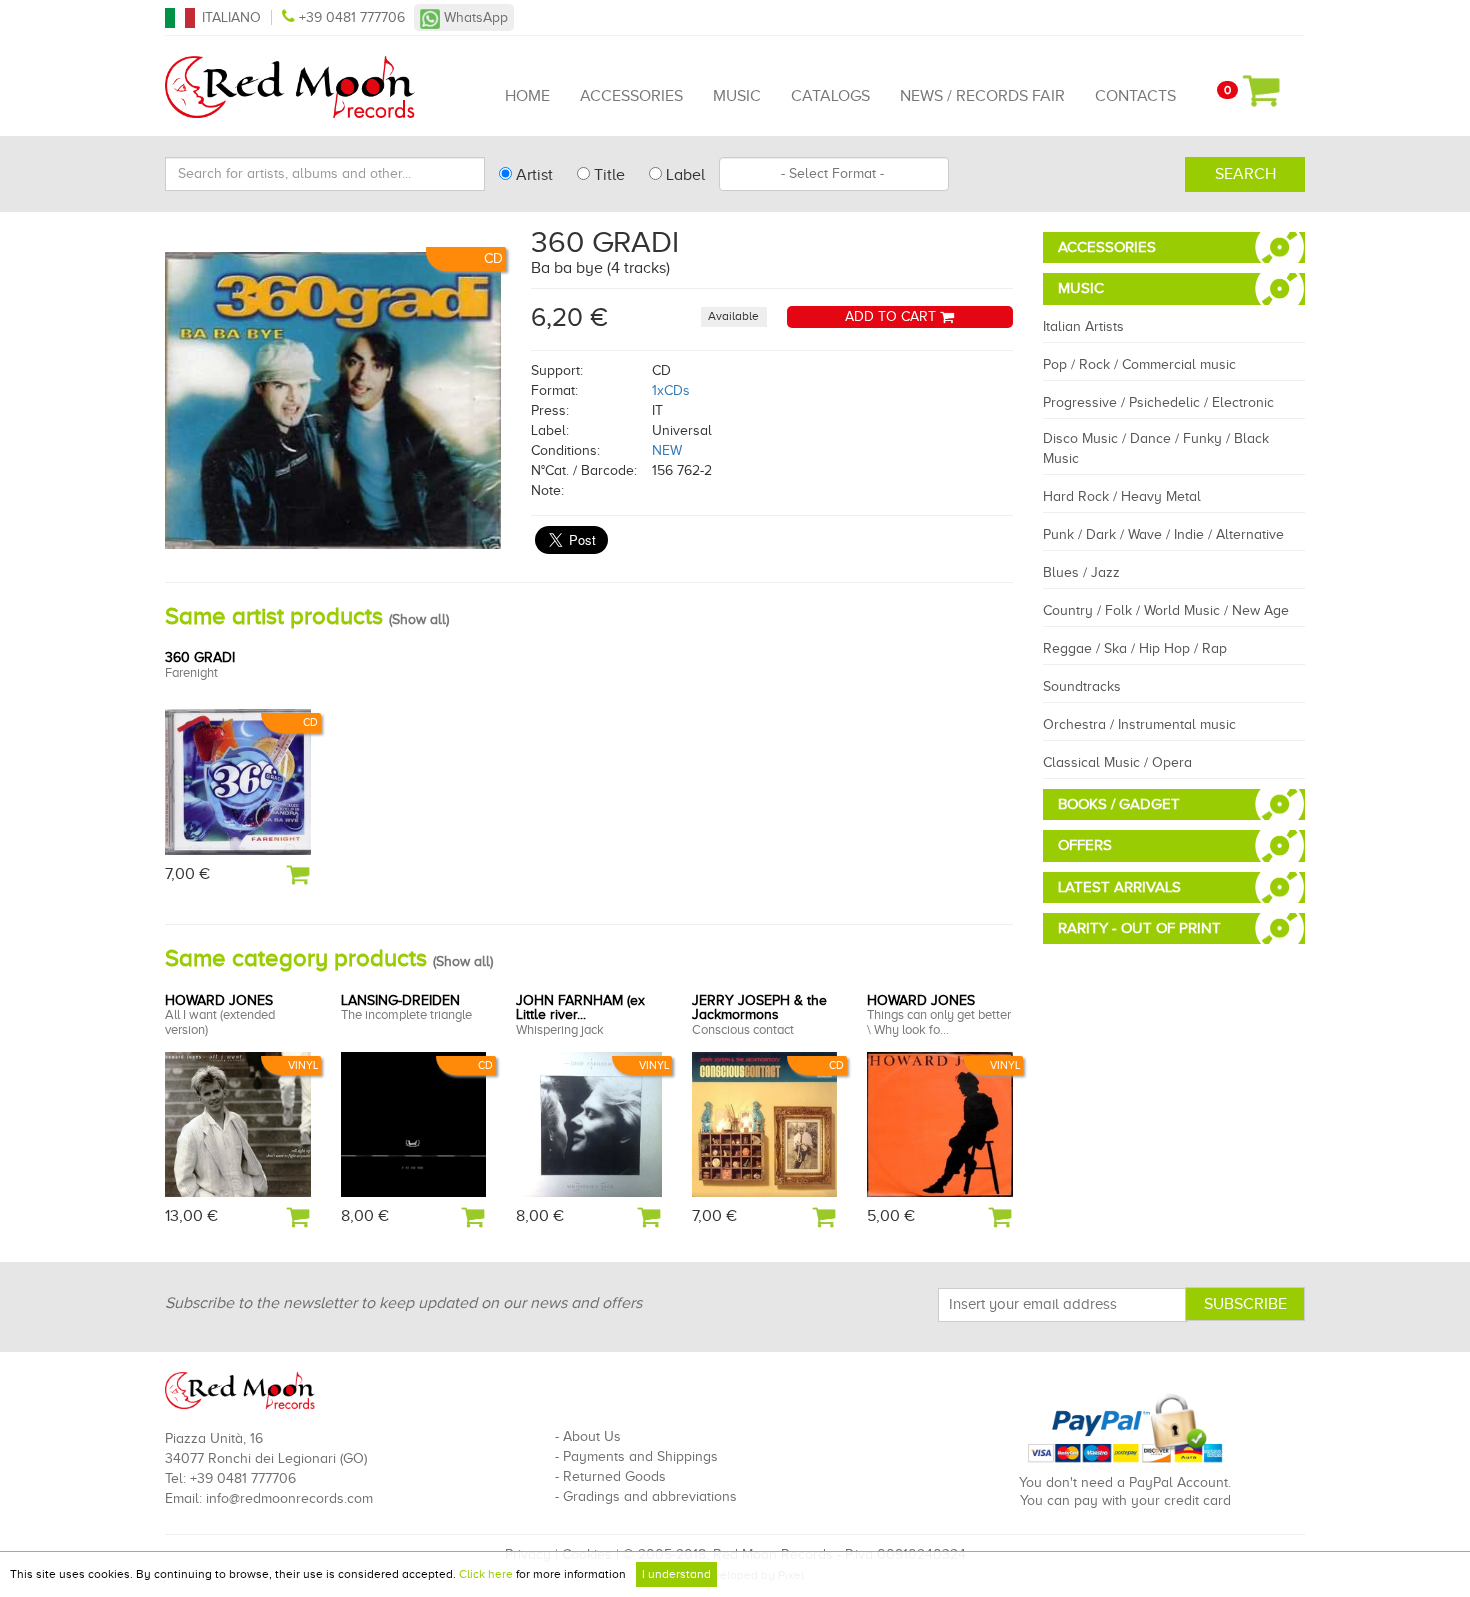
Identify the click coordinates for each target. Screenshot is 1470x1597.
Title (607, 175)
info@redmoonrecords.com (289, 1498)
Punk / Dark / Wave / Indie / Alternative (1163, 534)
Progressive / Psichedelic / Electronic (1158, 402)
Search (1245, 174)
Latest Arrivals (1119, 887)
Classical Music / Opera (1117, 762)
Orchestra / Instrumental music (1139, 724)
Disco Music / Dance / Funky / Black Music (1156, 448)
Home (527, 96)
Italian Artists (1083, 326)
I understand (676, 1574)
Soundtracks (1082, 686)
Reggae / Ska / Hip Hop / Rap (1135, 648)
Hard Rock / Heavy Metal (1122, 496)
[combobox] (834, 174)
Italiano (231, 17)
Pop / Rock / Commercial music (1139, 364)
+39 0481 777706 (352, 17)
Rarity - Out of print (1139, 928)
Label (683, 175)
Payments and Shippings (640, 1456)
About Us (592, 1436)
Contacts (1135, 96)
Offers (1085, 845)
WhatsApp (474, 17)
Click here (486, 1574)
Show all (419, 619)
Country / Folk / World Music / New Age (1166, 610)
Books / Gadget (1119, 804)
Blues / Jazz (1081, 572)
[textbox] (834, 174)
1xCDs (671, 390)
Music (737, 96)
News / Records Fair (982, 96)
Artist (532, 175)
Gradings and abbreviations (650, 1496)
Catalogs (830, 96)
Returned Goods (614, 1476)
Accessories (631, 96)
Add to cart (892, 316)
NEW (667, 450)
